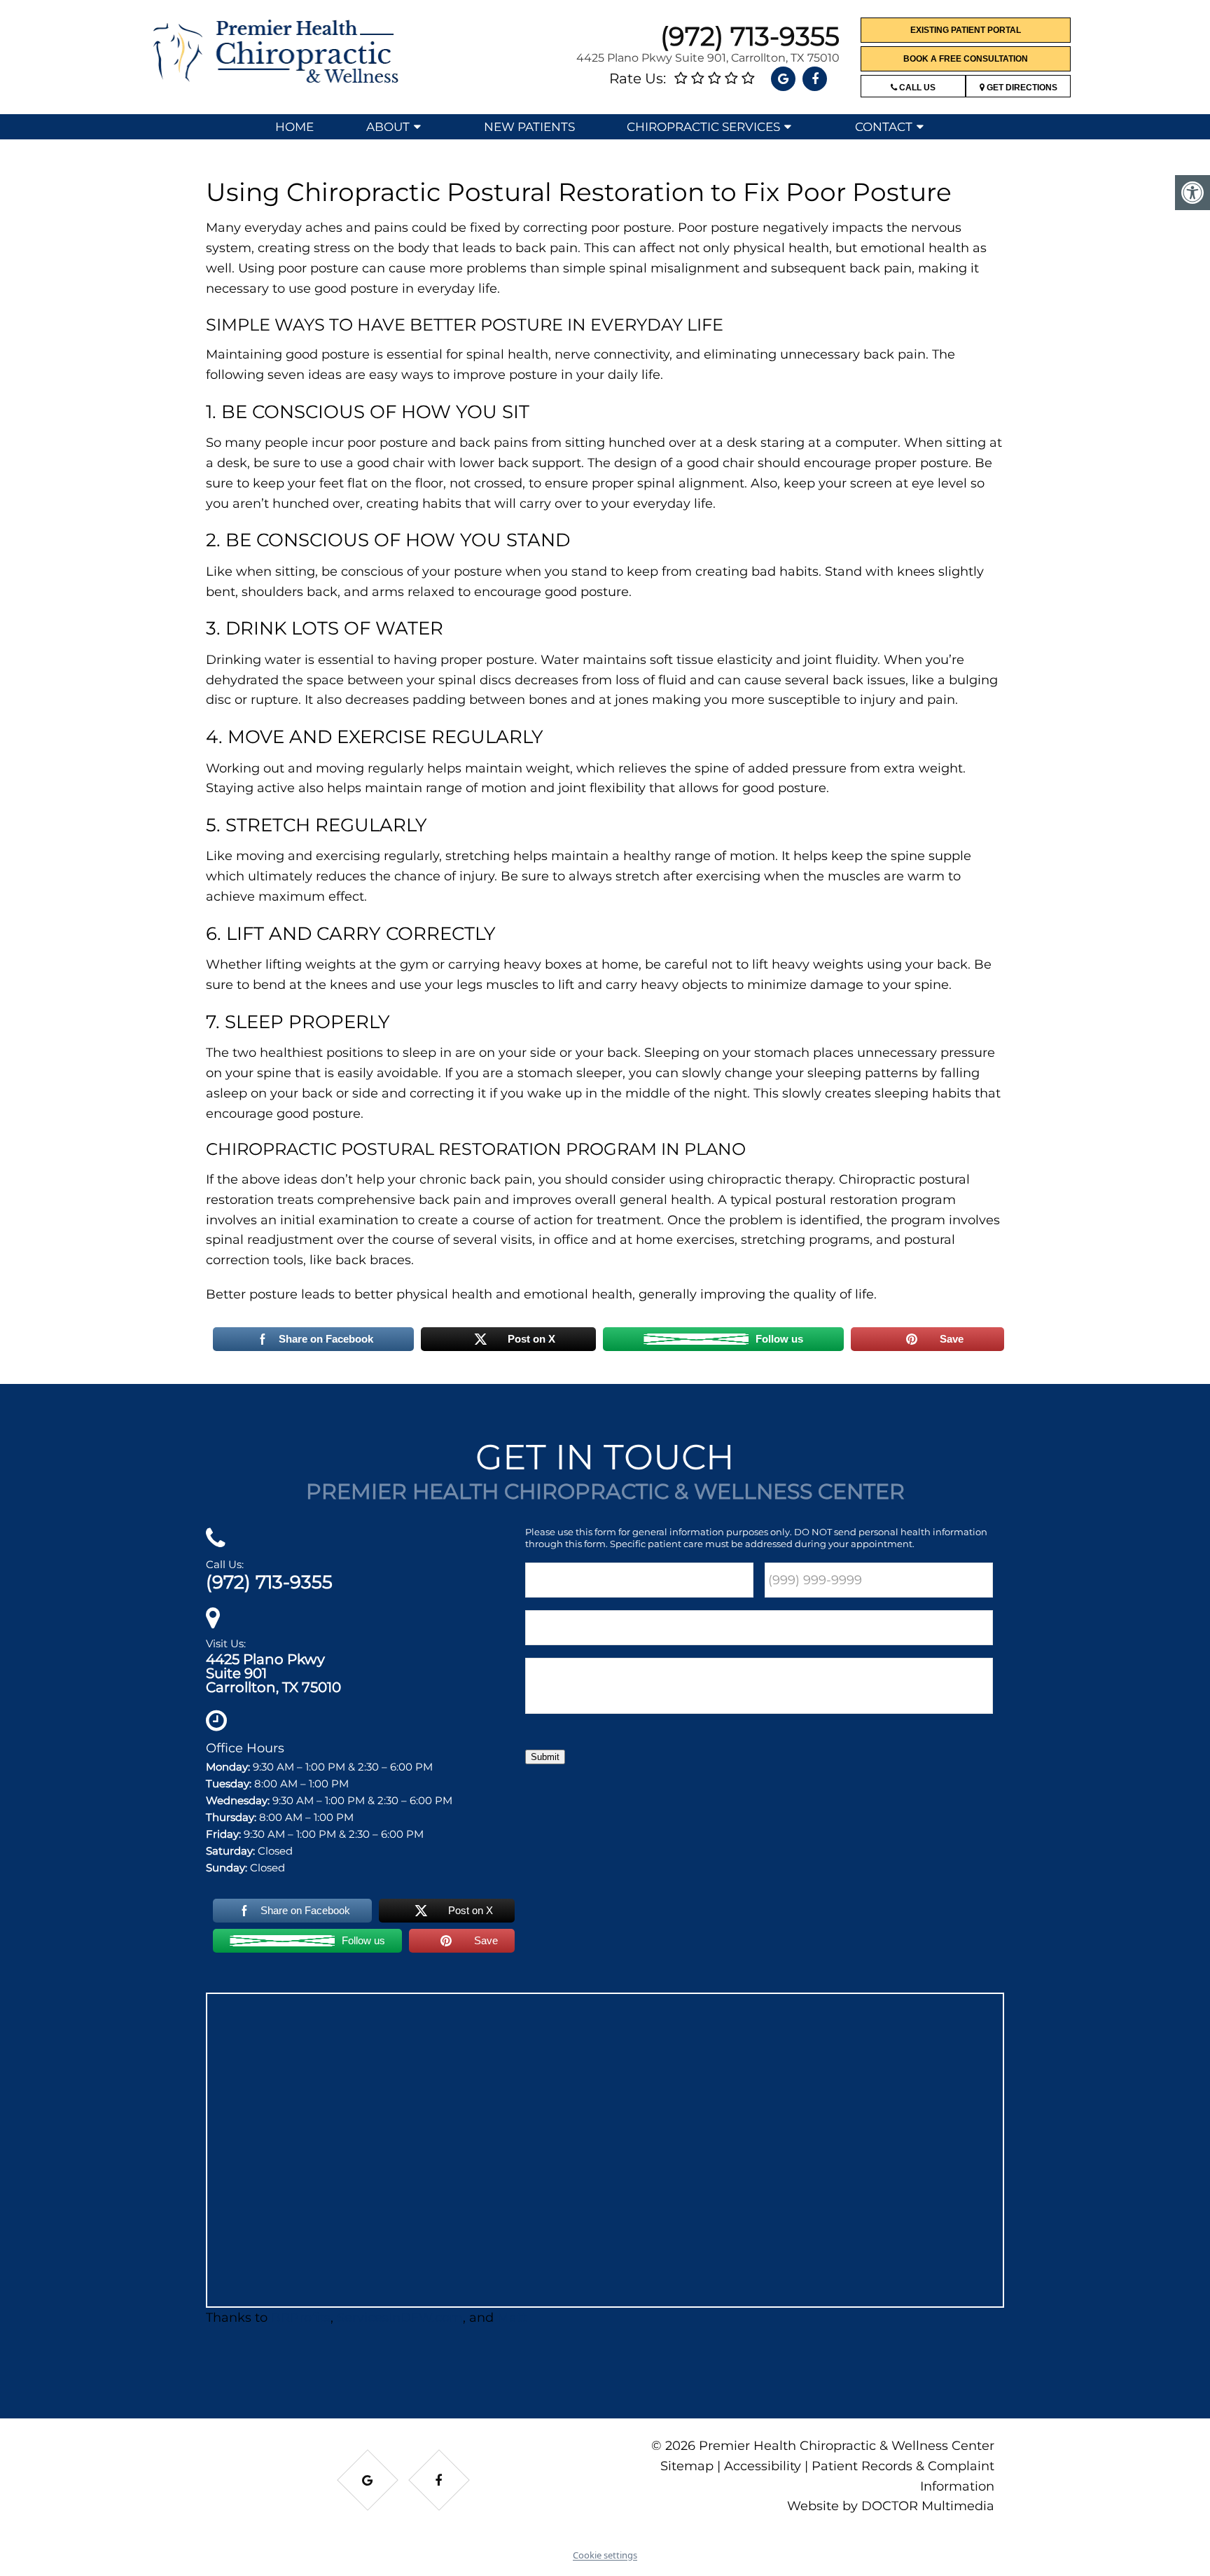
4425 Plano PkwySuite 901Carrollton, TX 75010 (273, 1673)
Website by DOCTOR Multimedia (891, 2507)
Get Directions (1021, 88)
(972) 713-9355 (750, 36)
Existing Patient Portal (966, 30)
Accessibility (763, 2466)
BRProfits (301, 2318)
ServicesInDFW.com (400, 2318)
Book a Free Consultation (966, 59)
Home (294, 127)
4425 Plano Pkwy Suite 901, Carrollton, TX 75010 (708, 58)
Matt (512, 2318)
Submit (545, 1757)
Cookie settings (605, 2555)
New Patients (529, 127)
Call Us (916, 88)
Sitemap (687, 2466)
